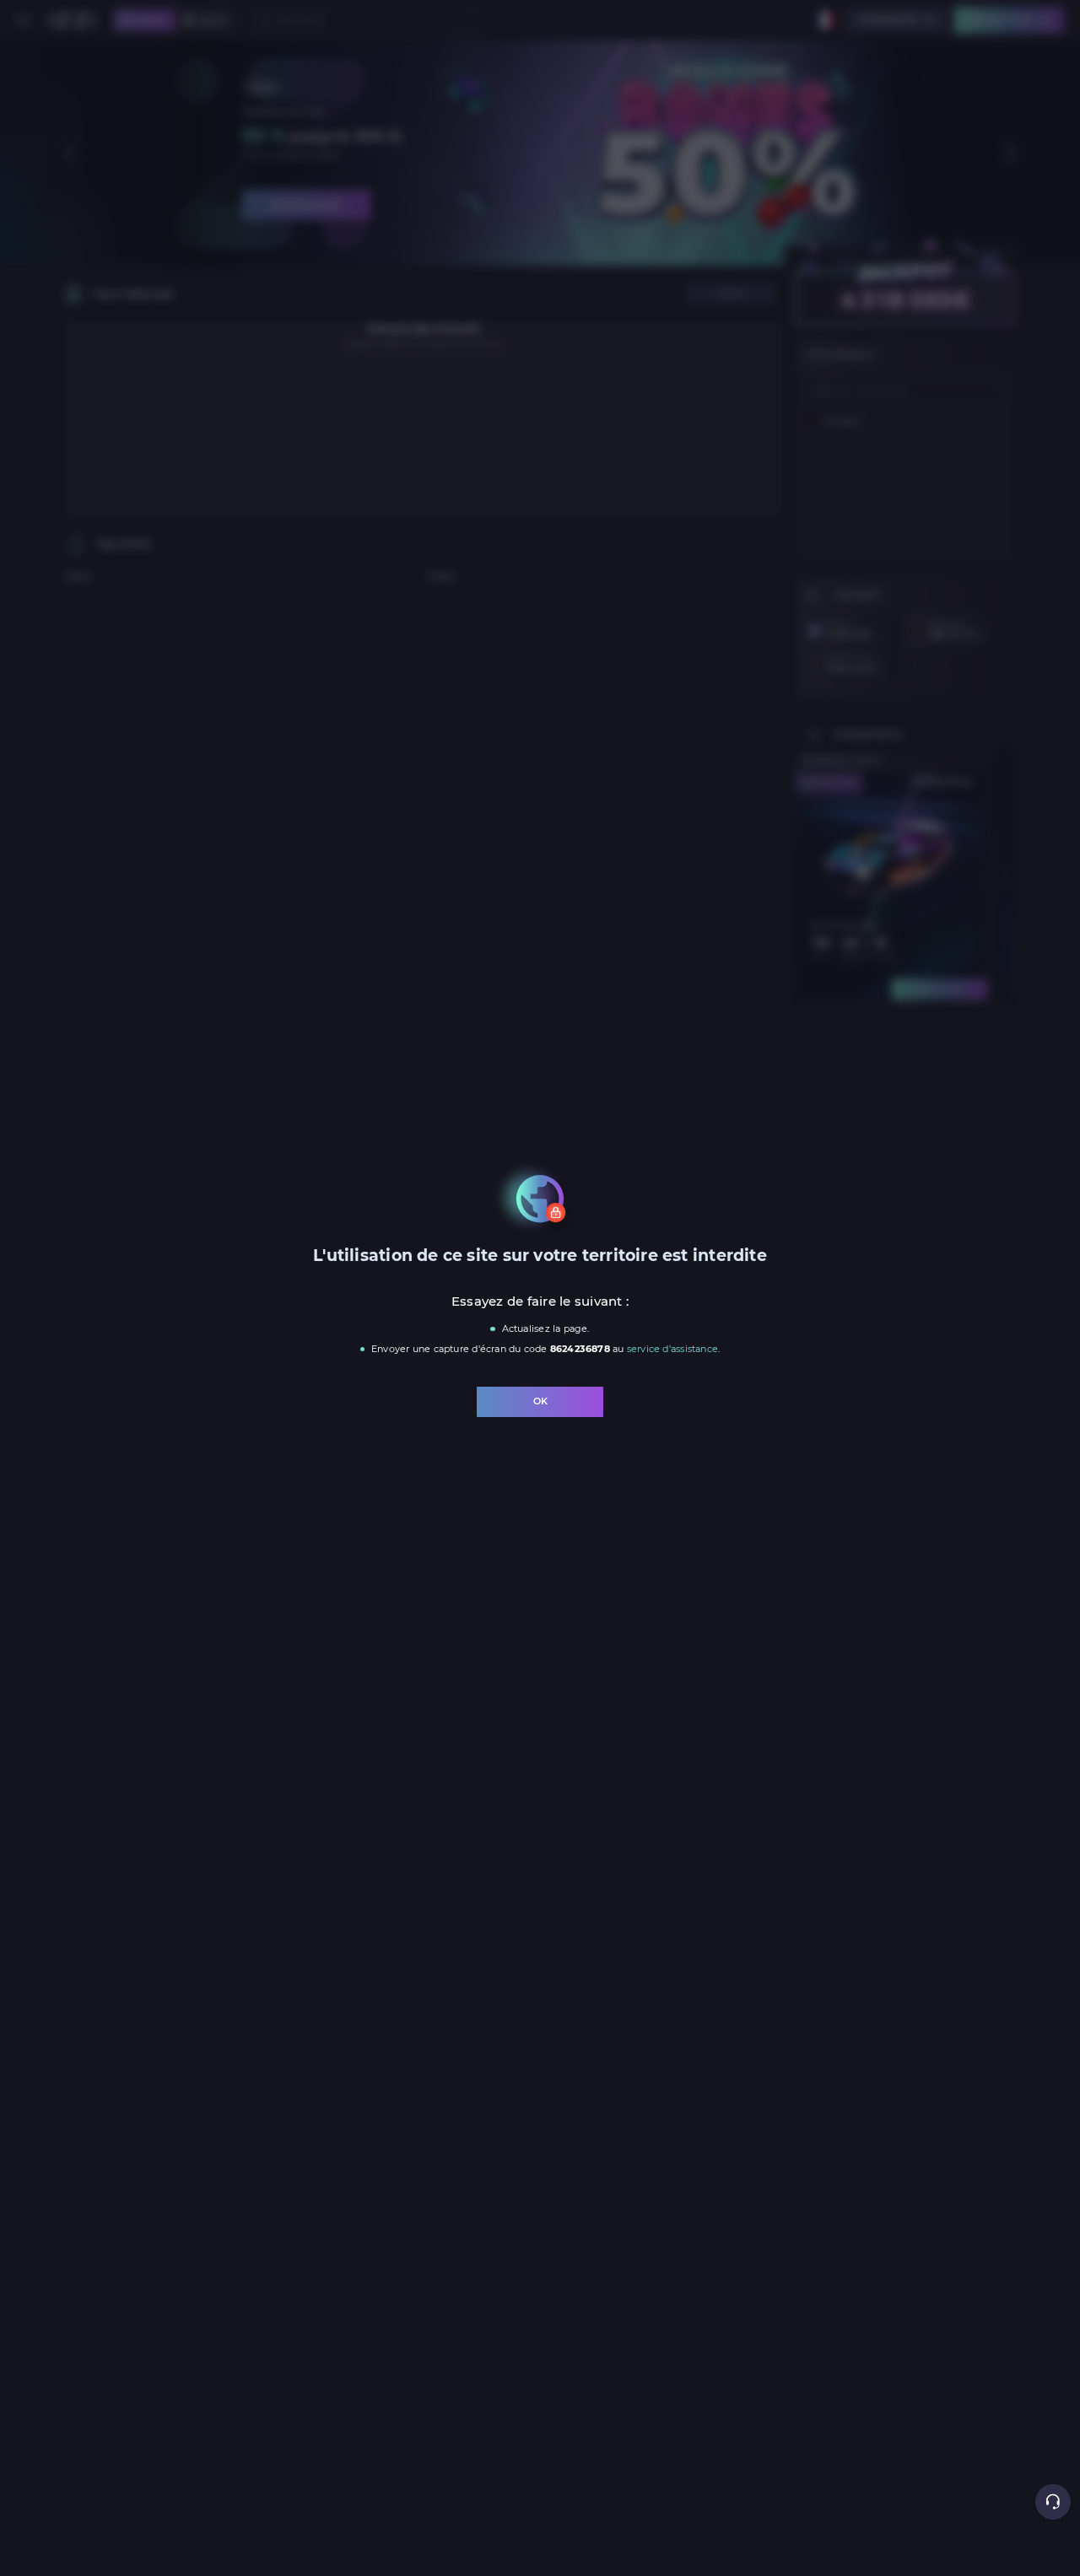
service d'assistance (672, 1349)
